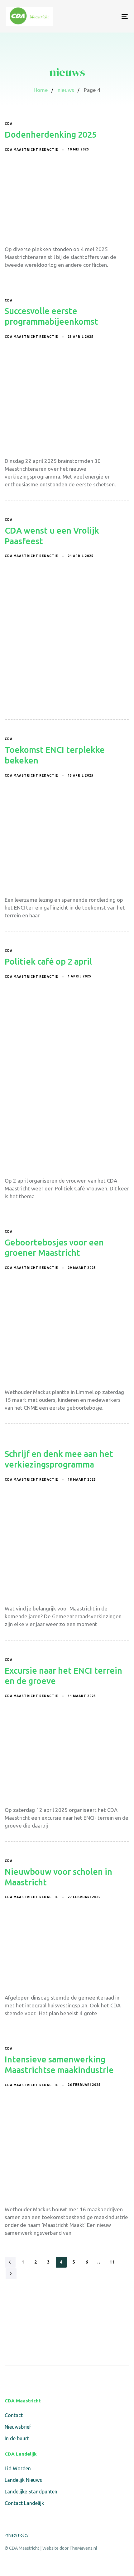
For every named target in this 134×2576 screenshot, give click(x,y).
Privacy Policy (17, 2535)
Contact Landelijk (24, 2503)
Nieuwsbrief (18, 2427)
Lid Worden (18, 2468)
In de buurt (17, 2438)
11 (112, 2262)
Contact (14, 2415)
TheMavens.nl (83, 2548)
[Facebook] (9, 2379)
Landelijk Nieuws (23, 2480)
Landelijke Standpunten (31, 2492)
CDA (9, 124)
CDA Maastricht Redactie (31, 150)
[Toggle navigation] (108, 16)
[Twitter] (23, 2379)
